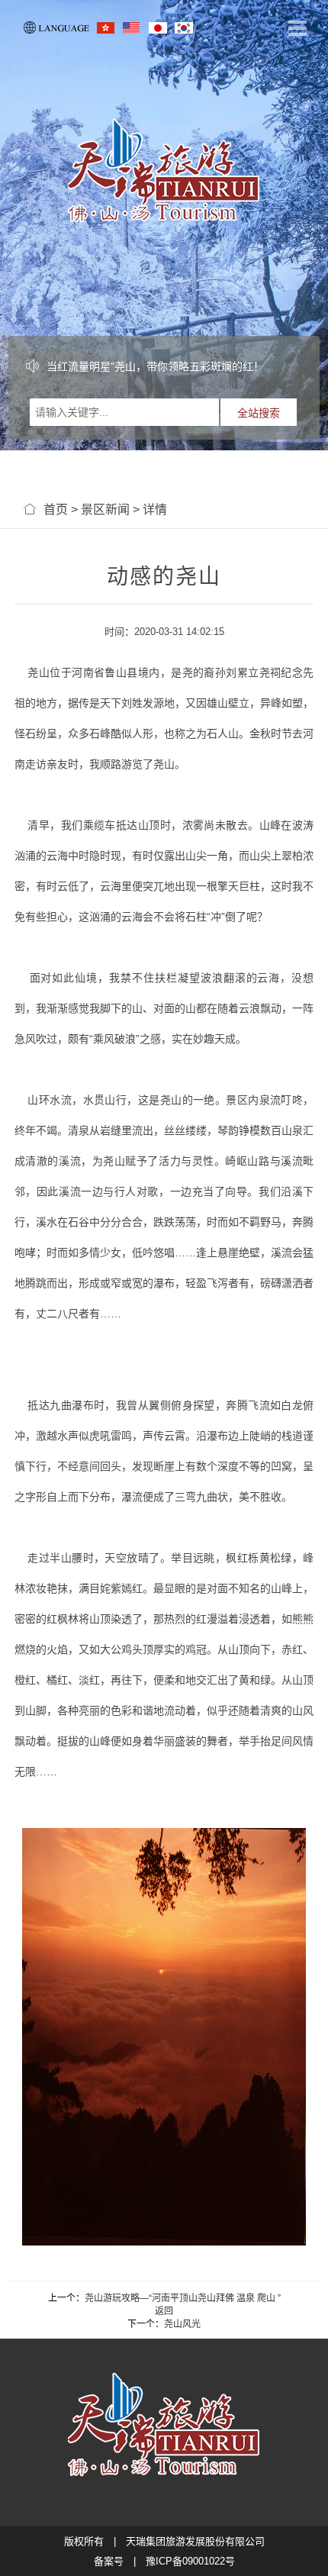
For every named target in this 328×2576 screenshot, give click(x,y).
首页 (56, 509)
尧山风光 (182, 2324)
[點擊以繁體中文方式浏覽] (106, 27)
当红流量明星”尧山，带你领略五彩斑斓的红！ (155, 366)
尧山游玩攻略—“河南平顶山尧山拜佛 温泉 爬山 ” (183, 2298)
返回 (164, 2311)
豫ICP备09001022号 (190, 2561)
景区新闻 (105, 509)
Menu (297, 29)
